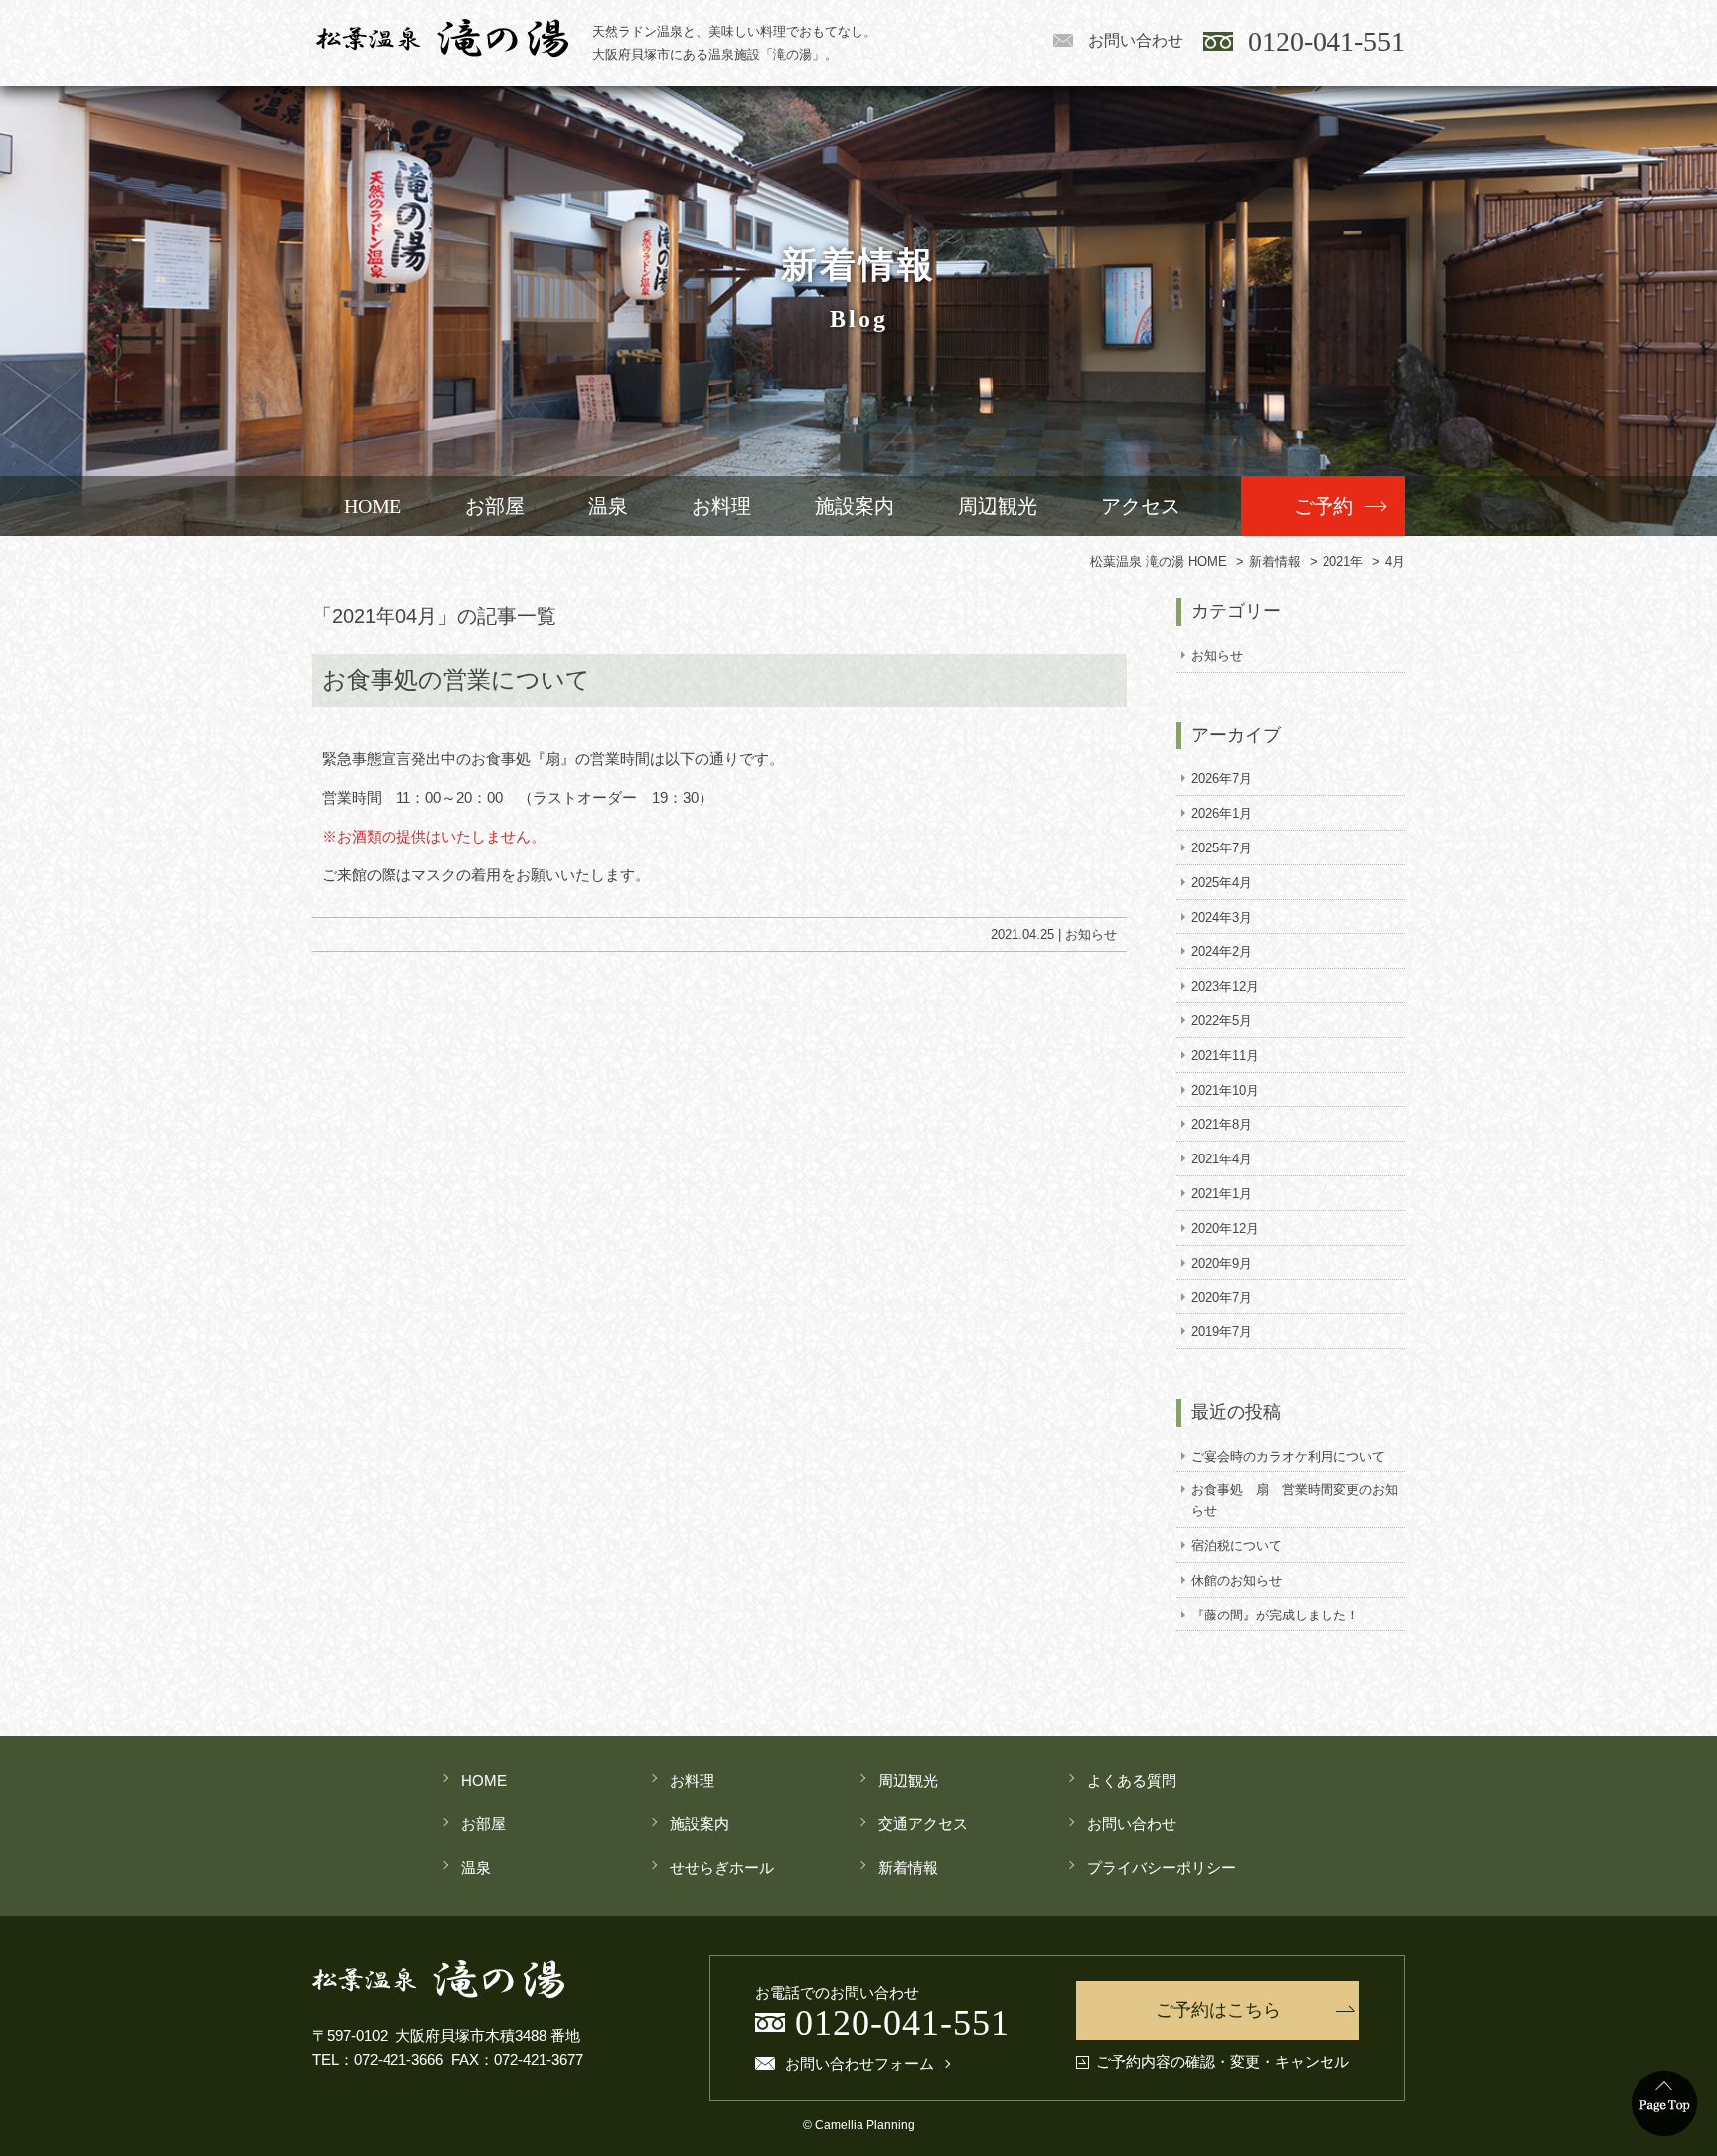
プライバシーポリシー (1162, 1867)
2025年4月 (1222, 883)
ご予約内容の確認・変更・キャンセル (1223, 2062)
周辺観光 (998, 506)
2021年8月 (1222, 1124)
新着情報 (908, 1867)
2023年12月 (1225, 986)
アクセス (1141, 506)
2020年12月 (1225, 1229)
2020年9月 (1222, 1263)
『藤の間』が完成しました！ (1275, 1615)
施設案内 (855, 506)
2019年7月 (1222, 1332)
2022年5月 (1222, 1021)
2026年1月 (1222, 813)
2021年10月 (1225, 1090)
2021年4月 (1222, 1159)
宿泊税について (1237, 1545)
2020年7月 (1222, 1297)
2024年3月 (1222, 918)
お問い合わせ (1136, 40)
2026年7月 (1222, 778)
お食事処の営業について (456, 680)
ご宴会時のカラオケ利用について (1288, 1456)
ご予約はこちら (1218, 2010)
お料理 (721, 506)
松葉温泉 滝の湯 (442, 38)
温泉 (608, 506)
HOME (373, 506)
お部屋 (495, 506)
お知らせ (1091, 934)
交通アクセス (923, 1824)
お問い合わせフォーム (859, 2064)
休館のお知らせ (1237, 1580)
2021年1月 (1222, 1194)
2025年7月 (1222, 848)
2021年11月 (1225, 1056)
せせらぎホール (722, 1867)
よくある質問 (1132, 1781)
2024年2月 (1222, 951)
